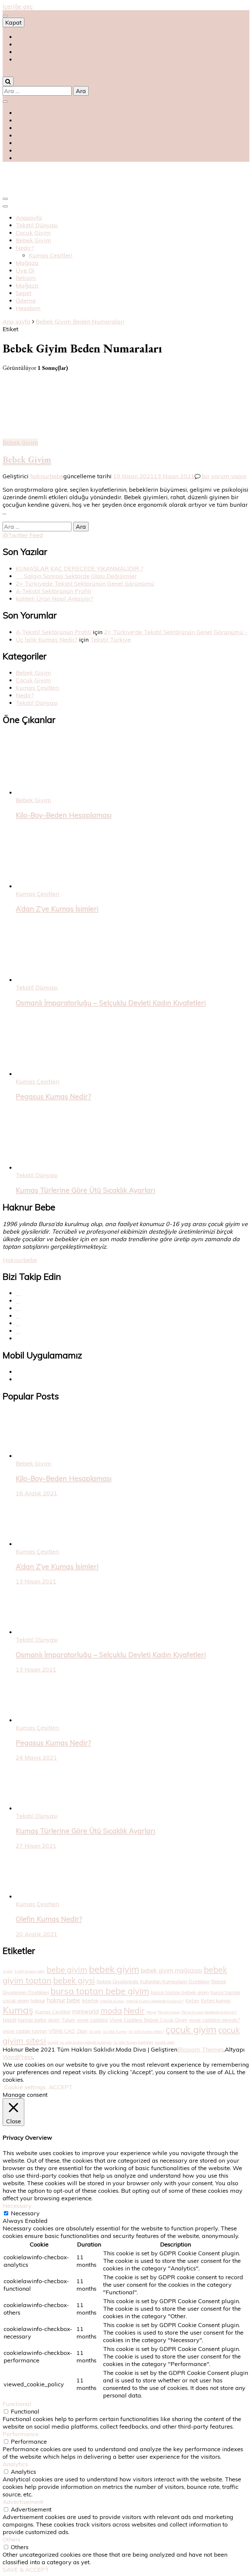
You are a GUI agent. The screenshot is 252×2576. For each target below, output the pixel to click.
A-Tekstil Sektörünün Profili (53, 591)
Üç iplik (95, 2032)
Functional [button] (17, 2404)
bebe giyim (67, 1970)
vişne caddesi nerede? (215, 2020)
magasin (28, 52)
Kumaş (18, 2010)
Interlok (90, 2001)
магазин (26, 44)
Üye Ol (25, 270)
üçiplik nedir (165, 2042)
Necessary (25, 2213)
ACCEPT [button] (61, 2087)
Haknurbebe (20, 1260)
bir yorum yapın (223, 476)
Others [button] (11, 2539)
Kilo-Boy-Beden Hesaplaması (64, 815)
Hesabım (28, 308)
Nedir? (25, 248)
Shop (23, 37)
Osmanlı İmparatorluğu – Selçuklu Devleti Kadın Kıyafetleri (111, 1003)
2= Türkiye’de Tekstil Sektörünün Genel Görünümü (85, 584)
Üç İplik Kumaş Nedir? (47, 640)
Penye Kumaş (169, 2012)
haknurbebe (47, 476)
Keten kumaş (216, 2001)
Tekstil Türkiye (111, 640)
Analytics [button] (15, 2464)
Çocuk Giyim (33, 233)
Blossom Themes (200, 2049)
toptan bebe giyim (39, 2020)
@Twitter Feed (23, 535)
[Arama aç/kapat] (8, 81)
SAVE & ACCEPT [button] (26, 2570)
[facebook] (18, 1293)
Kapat (13, 22)
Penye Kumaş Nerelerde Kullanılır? (209, 2012)
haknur (38, 2001)
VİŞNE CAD (62, 2031)
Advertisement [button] (23, 2502)
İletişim (26, 278)
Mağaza (27, 263)
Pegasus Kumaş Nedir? (53, 1096)
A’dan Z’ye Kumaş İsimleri (57, 909)
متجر (22, 59)
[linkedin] (18, 1331)
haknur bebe (63, 2000)
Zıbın (82, 2031)
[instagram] (18, 1316)
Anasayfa (29, 218)
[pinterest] (18, 1308)
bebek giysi (74, 1980)
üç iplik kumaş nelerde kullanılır (86, 2042)
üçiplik (53, 2042)
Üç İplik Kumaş (115, 2032)
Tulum (68, 2020)
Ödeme (26, 301)
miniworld (85, 2011)
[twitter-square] (18, 1301)
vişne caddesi (92, 2020)
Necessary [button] (17, 2206)
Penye (151, 2012)
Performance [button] (21, 2434)
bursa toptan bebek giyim (180, 1992)
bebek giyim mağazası (171, 1970)
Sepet (24, 293)
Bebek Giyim (33, 240)
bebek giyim (114, 1969)
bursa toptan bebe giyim (100, 1991)
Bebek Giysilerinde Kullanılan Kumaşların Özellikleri (153, 1982)
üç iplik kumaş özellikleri (133, 2042)
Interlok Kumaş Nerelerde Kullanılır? (155, 2001)
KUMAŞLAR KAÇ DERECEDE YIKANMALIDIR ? (80, 568)
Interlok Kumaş (112, 2001)
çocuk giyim (191, 2029)
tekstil (10, 2020)
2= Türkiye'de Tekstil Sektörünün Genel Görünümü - (176, 632)
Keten (192, 2001)
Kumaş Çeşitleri (51, 255)
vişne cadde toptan (25, 2031)
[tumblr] (18, 1323)
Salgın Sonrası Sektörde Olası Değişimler (76, 576)
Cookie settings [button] (25, 2087)
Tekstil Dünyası (37, 225)
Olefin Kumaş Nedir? (49, 1919)
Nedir (134, 2010)
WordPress (18, 2057)
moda (111, 2010)
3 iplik (8, 1971)
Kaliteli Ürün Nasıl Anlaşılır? (54, 599)
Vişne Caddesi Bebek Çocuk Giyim (148, 2020)
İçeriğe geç (18, 6)
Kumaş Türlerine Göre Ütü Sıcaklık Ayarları (85, 1190)
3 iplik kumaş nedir (30, 1971)
